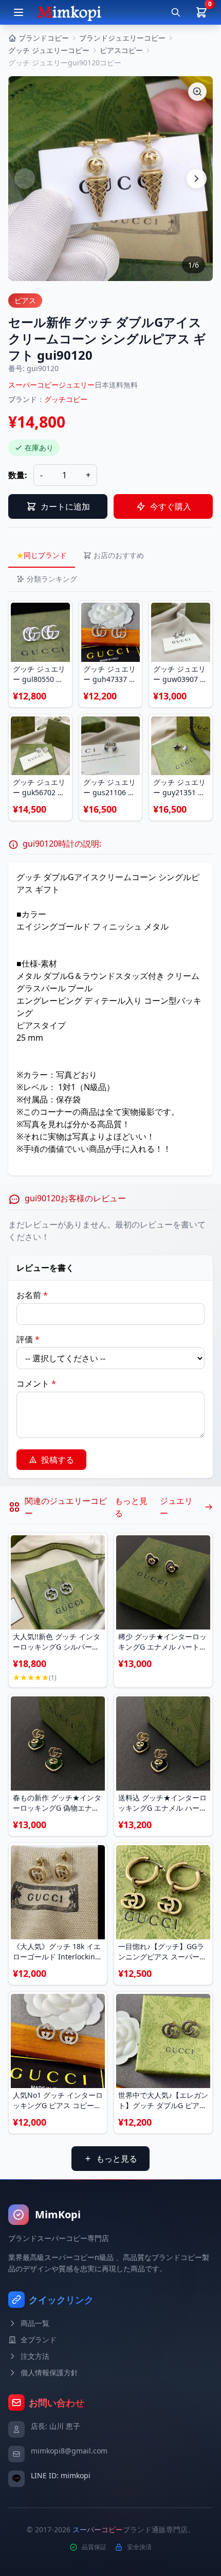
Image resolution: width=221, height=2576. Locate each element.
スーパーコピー (98, 2529)
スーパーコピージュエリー (51, 385)
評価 (28, 1339)
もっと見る (117, 2159)
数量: (18, 475)
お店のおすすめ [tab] (119, 555)
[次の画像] (196, 179)
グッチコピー (66, 399)
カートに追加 (65, 506)
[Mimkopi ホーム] (69, 12)
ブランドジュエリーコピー (122, 38)
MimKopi (58, 2214)
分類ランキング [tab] (52, 579)
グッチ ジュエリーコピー (49, 50)
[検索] (176, 12)
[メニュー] (19, 12)
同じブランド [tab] (42, 555)
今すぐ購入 (171, 506)
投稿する (58, 1460)
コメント (36, 1383)
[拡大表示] (197, 92)
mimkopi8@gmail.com (69, 2451)
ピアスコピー (121, 50)
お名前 (32, 1295)
